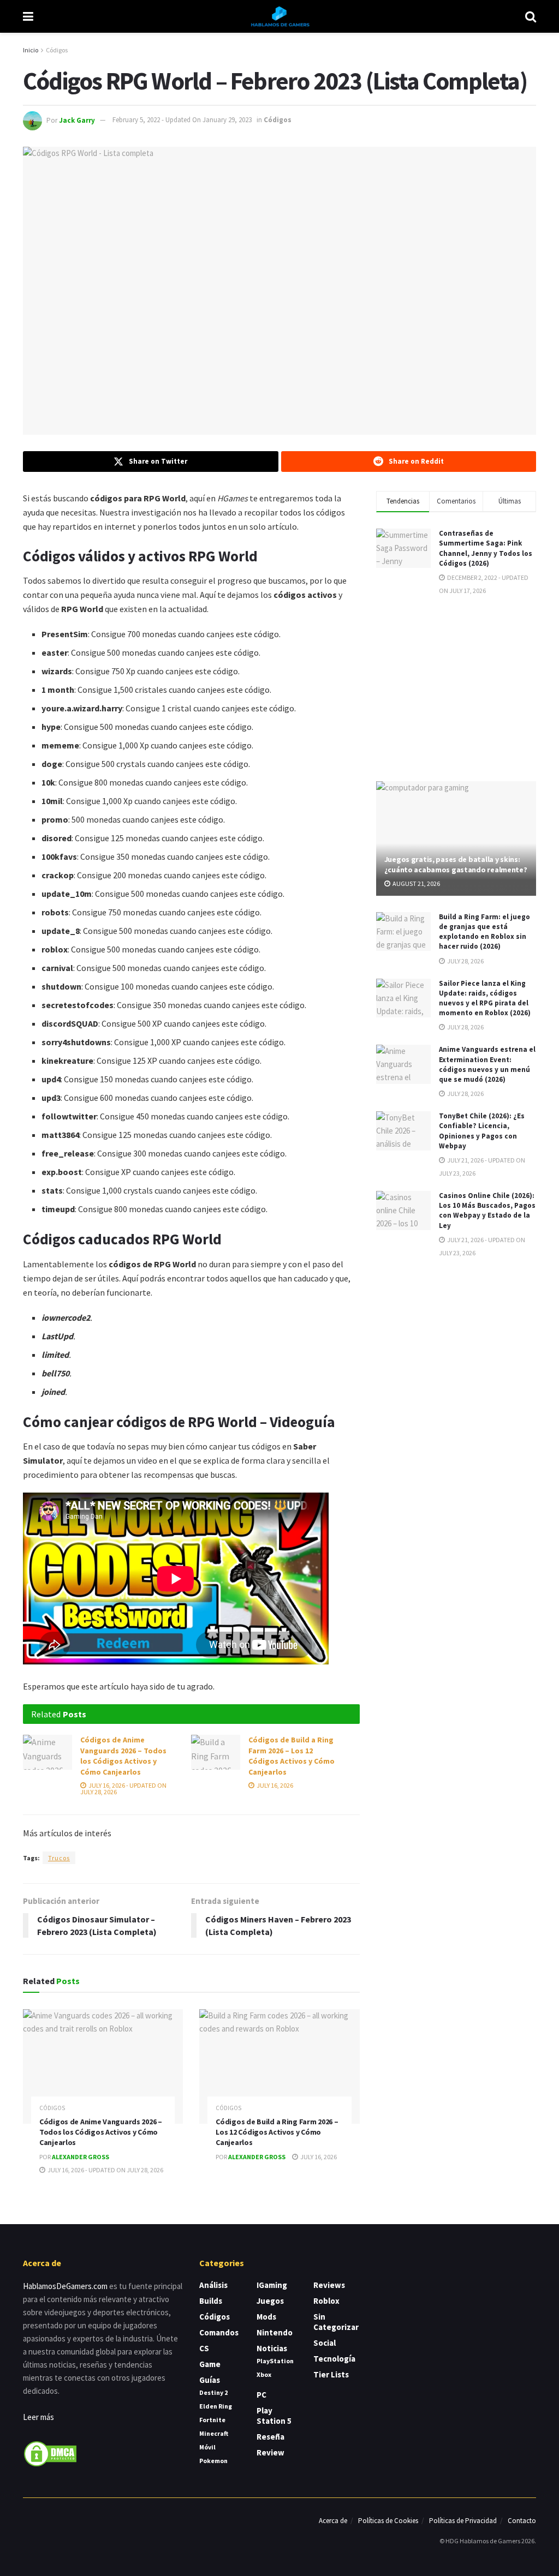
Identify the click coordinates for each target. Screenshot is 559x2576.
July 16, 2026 (274, 1785)
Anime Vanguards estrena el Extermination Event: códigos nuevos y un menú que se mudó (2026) (487, 1064)
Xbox (264, 2374)
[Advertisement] (458, 687)
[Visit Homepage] (279, 16)
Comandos (219, 2332)
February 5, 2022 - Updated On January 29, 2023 (182, 120)
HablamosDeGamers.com (65, 2286)
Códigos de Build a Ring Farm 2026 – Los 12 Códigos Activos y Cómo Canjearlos (292, 1756)
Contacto (522, 2521)
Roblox (326, 2301)
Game (210, 2364)
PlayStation (275, 2361)
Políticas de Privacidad (463, 2521)
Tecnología (334, 2359)
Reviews (329, 2285)
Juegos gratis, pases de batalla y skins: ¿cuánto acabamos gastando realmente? (456, 864)
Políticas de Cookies (388, 2521)
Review (270, 2452)
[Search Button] (531, 16)
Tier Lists (331, 2374)
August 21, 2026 (416, 883)
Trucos (59, 1858)
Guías (210, 2380)
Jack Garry (77, 120)
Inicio (31, 50)
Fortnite (212, 2420)
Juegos (270, 2301)
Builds (211, 2301)
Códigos (57, 50)
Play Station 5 (274, 2416)
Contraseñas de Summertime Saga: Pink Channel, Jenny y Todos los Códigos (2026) (486, 548)
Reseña (270, 2437)
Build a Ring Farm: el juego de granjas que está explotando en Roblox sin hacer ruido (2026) (484, 932)
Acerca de (333, 2521)
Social (325, 2343)
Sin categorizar (336, 2322)
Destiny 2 (213, 2392)
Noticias (272, 2348)
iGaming (272, 2285)
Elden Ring (216, 2406)
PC (261, 2395)
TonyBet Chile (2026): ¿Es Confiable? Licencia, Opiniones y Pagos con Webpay (482, 1131)
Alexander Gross (81, 2157)
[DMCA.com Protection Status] (50, 2453)
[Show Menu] (28, 16)
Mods (266, 2317)
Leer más (38, 2417)
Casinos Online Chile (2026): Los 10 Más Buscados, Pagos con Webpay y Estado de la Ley (487, 1211)
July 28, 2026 (465, 961)
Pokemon (213, 2461)
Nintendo (275, 2332)
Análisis (213, 2285)
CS (204, 2348)
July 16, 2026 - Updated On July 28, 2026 (123, 1789)
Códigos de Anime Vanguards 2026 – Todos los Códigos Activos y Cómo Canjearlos (123, 1756)
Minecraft (214, 2433)
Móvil (207, 2447)
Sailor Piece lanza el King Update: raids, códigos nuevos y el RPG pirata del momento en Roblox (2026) (485, 998)
